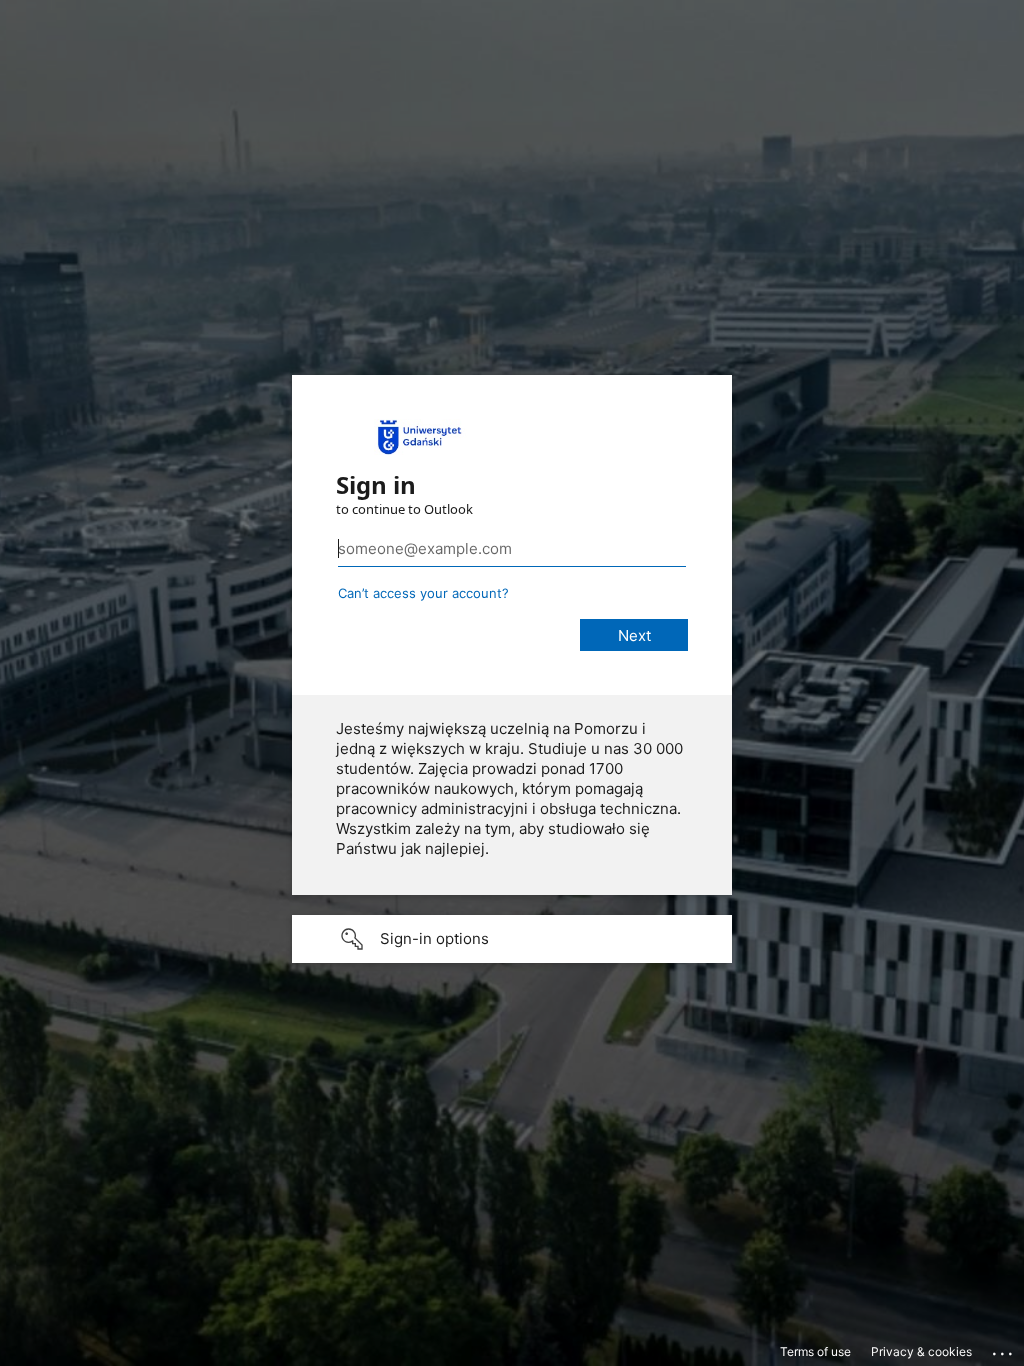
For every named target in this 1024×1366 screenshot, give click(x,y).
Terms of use (815, 1351)
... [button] (1004, 1349)
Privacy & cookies (921, 1351)
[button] (512, 939)
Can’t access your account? (423, 593)
